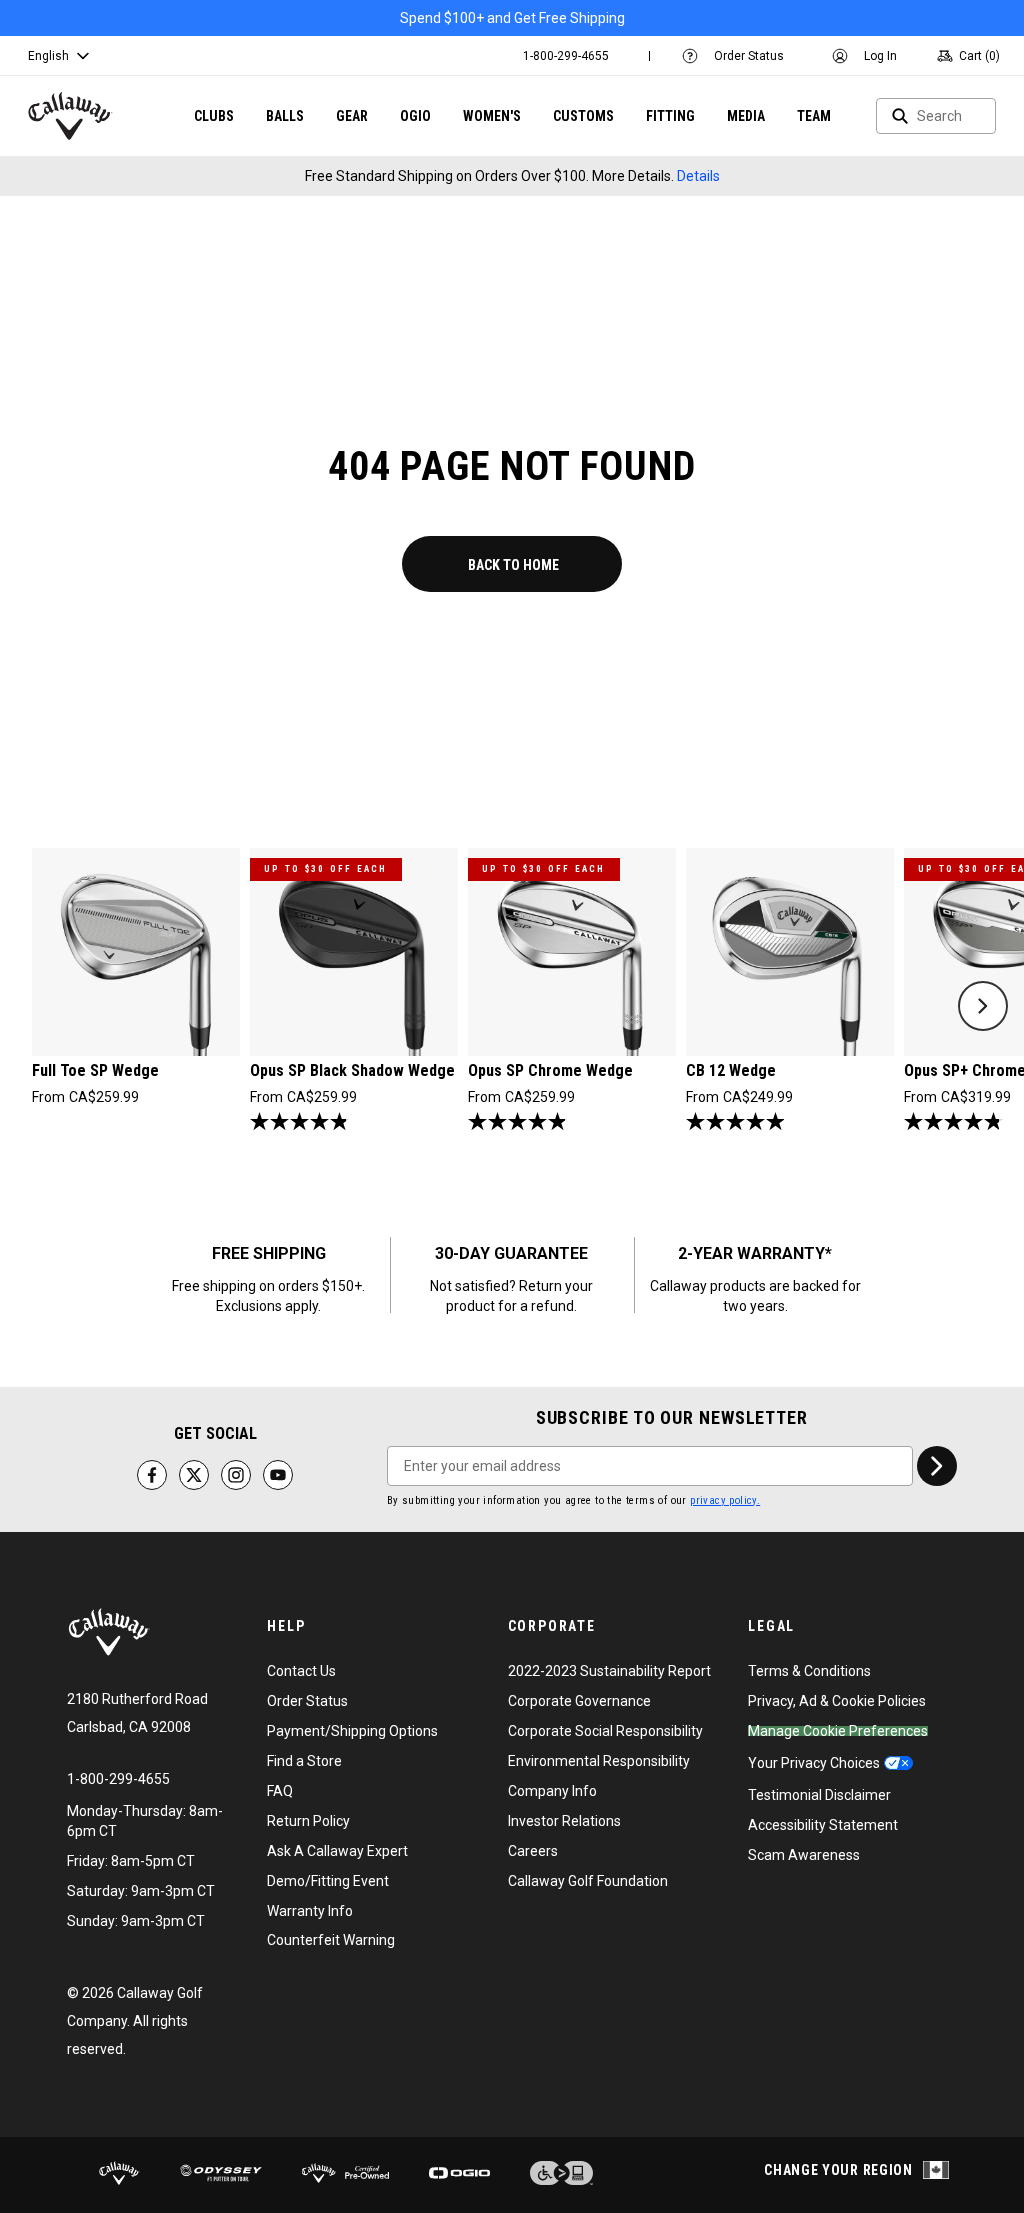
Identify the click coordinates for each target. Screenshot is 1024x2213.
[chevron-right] (937, 1466)
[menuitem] (566, 56)
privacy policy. (725, 1500)
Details (698, 176)
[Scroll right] (983, 1006)
